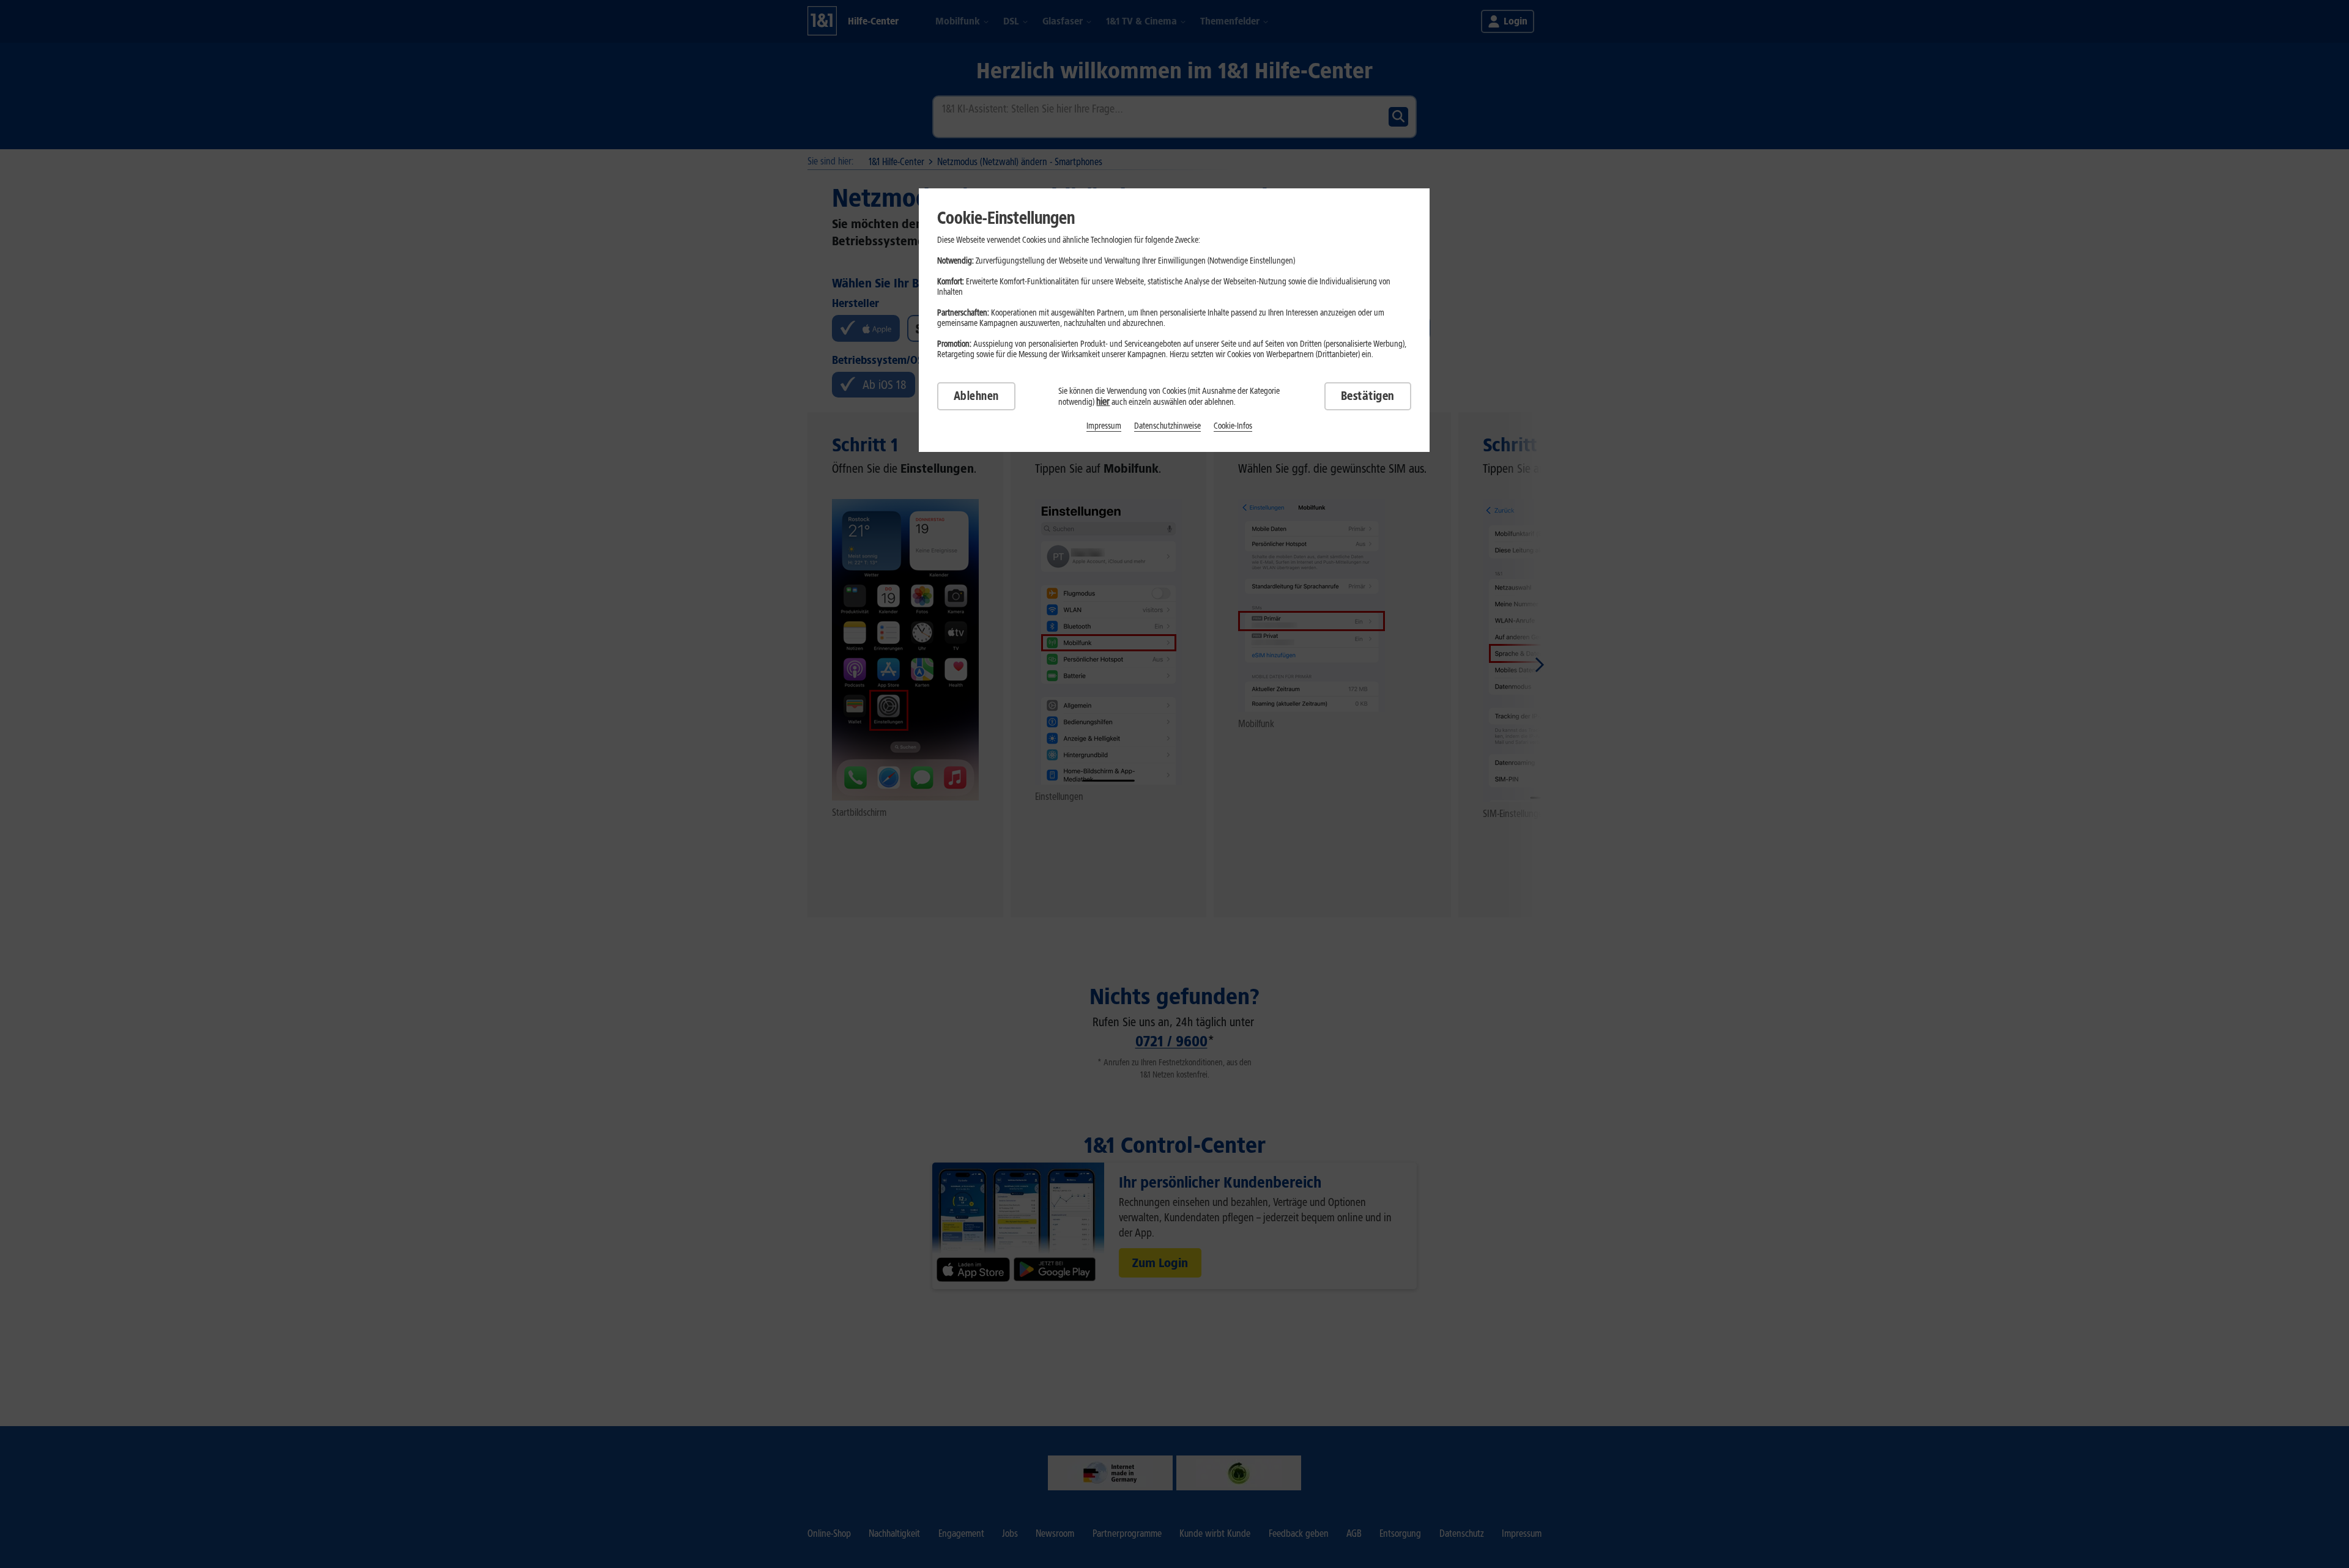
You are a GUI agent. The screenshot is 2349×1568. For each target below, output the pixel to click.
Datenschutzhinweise (1167, 426)
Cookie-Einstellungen (1006, 218)
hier (1103, 401)
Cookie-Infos (1233, 426)
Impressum (1104, 426)
